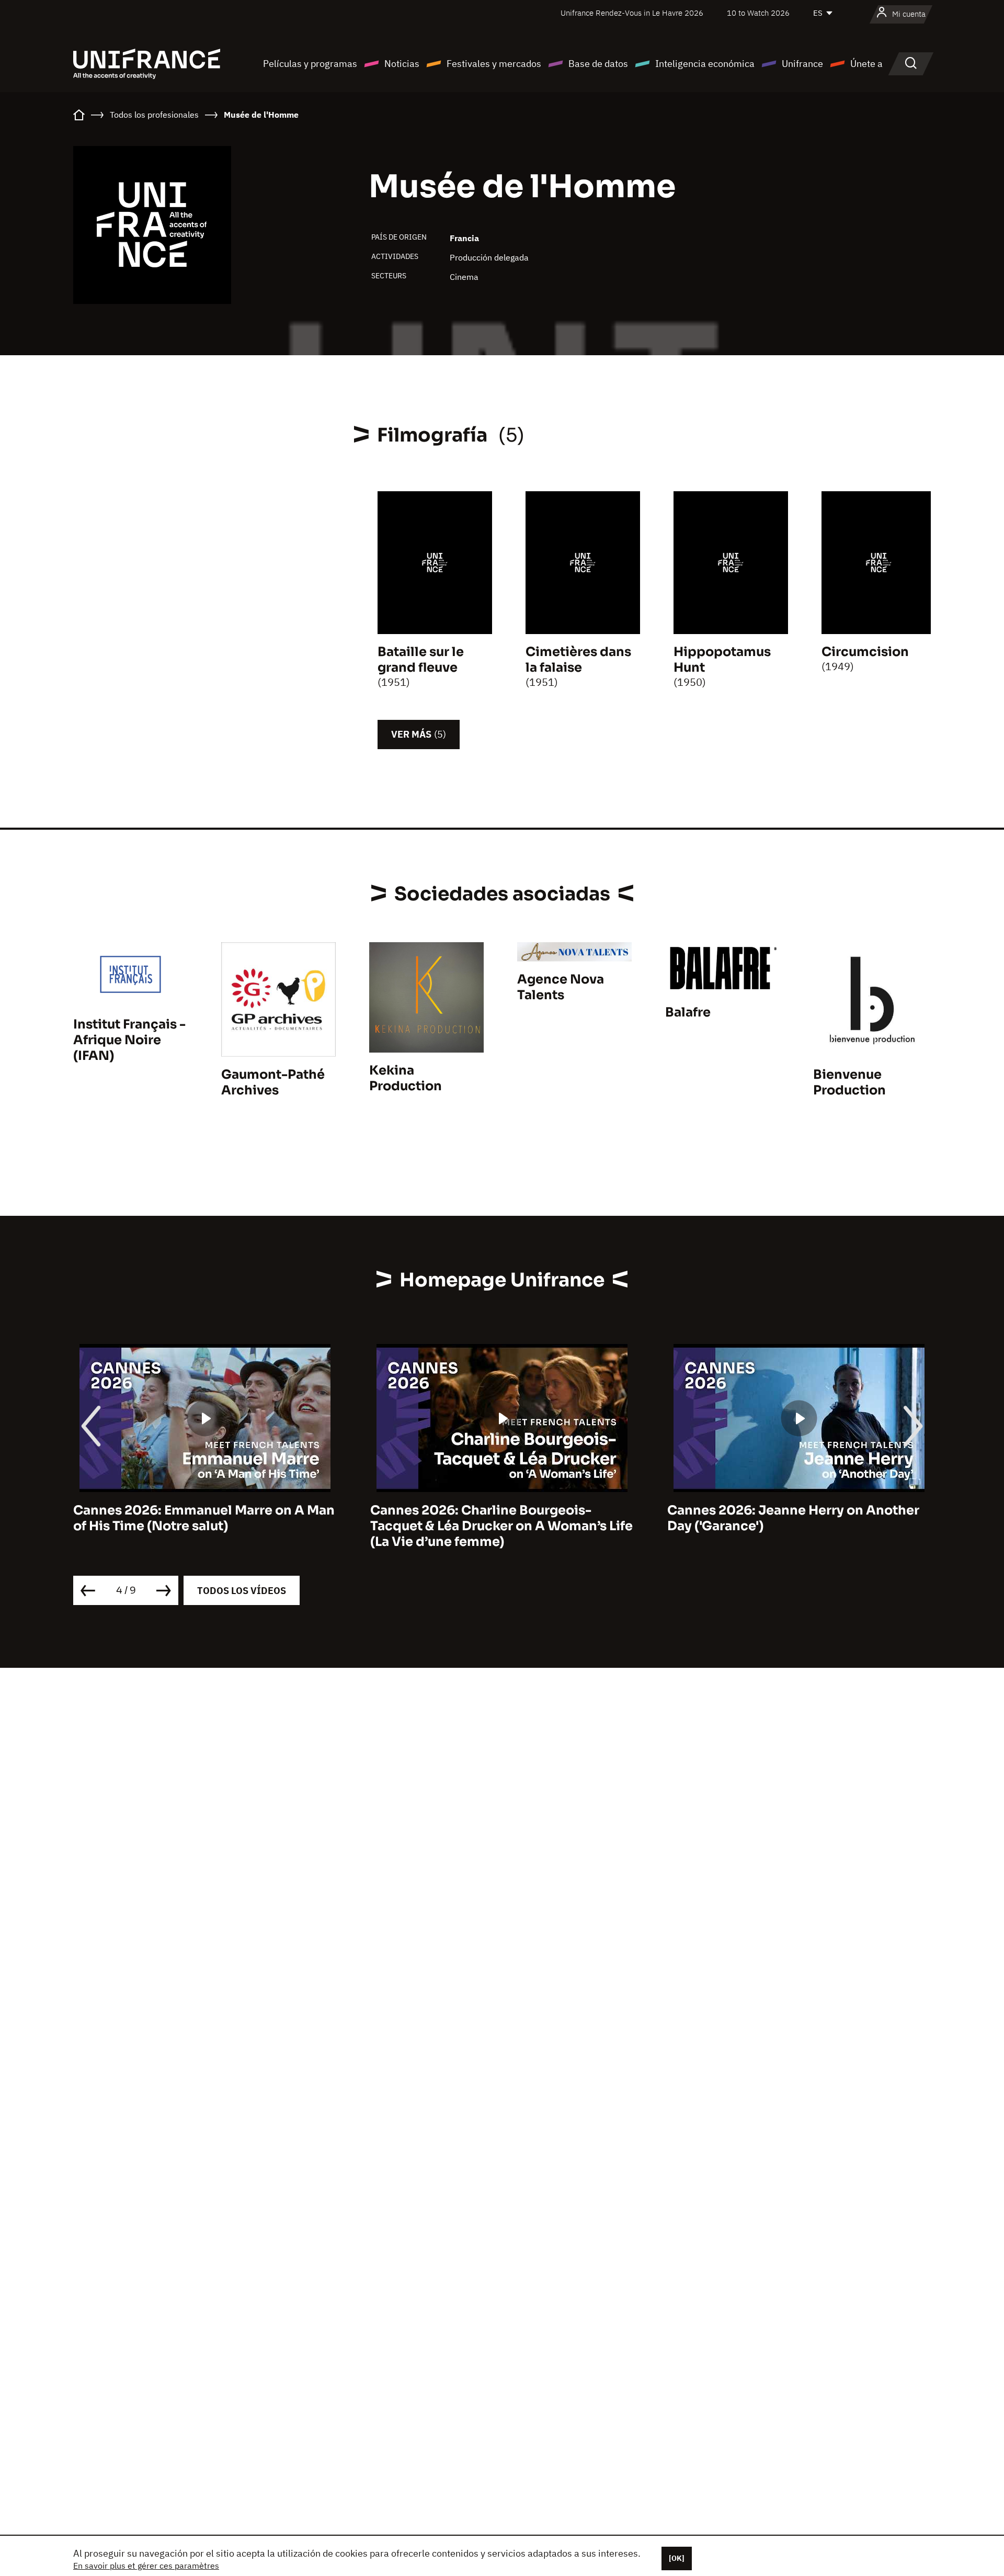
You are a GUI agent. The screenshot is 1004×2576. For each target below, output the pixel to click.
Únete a (866, 64)
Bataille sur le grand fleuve (421, 660)
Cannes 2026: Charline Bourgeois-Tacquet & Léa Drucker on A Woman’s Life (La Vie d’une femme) (501, 1526)
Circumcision (865, 652)
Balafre (688, 1012)
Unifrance (802, 64)
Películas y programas (310, 64)
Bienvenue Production (849, 1082)
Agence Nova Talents (561, 987)
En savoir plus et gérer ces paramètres (146, 2566)
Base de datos (598, 64)
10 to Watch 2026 (758, 13)
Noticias (402, 64)
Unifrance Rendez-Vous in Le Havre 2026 (632, 13)
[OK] (677, 2558)
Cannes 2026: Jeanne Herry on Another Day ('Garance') (793, 1518)
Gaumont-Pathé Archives (273, 1082)
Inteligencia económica (705, 64)
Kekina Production (406, 1078)
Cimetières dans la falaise (578, 660)
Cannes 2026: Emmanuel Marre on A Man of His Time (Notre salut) (204, 1518)
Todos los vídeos (242, 1591)
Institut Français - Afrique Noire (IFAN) (129, 1040)
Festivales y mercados (494, 64)
